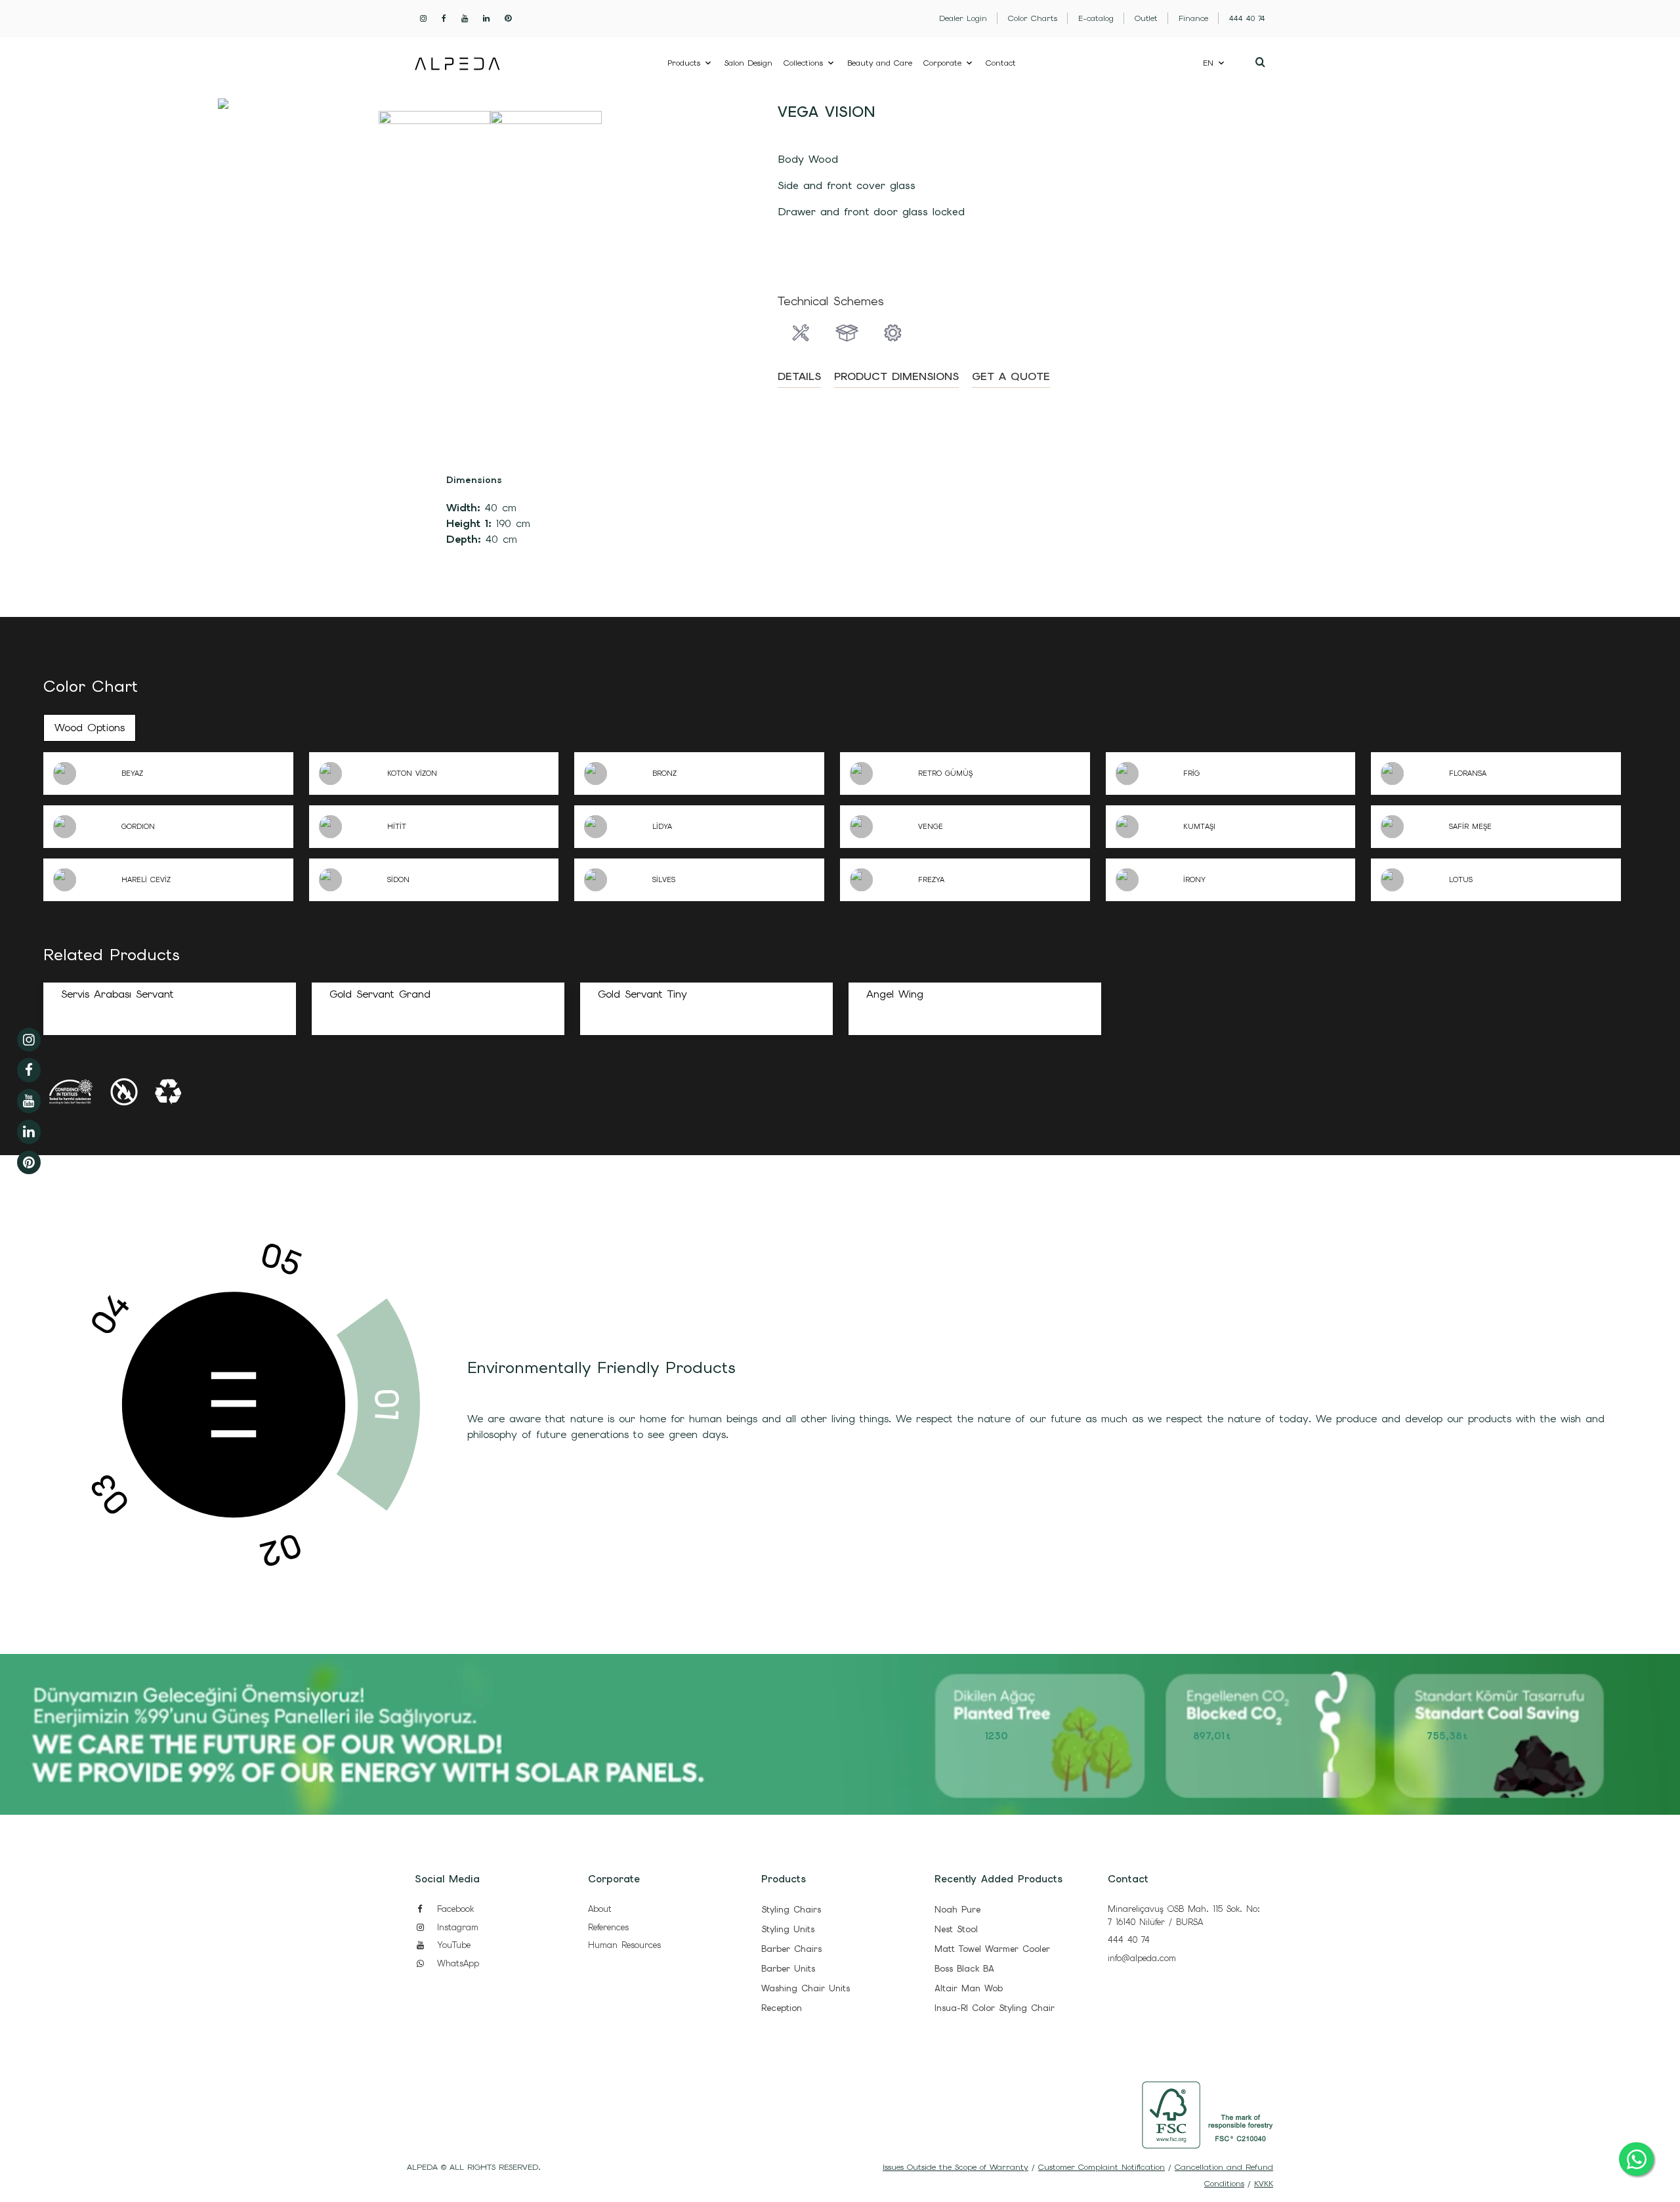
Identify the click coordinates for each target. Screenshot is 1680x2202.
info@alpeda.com (1142, 1958)
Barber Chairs (791, 1949)
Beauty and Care (880, 63)
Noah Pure (957, 1910)
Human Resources (624, 1945)
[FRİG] (1144, 773)
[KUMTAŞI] (1144, 827)
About (600, 1909)
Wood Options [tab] (90, 728)
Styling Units (788, 1929)
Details (799, 376)
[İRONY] (1144, 880)
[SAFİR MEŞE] (1410, 827)
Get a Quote (1011, 376)
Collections (803, 63)
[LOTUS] (1410, 880)
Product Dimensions (896, 376)
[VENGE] (879, 827)
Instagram (456, 1927)
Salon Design (748, 63)
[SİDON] (348, 880)
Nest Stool (956, 1929)
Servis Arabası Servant (117, 994)
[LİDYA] (613, 827)
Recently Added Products (998, 1879)
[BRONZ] (613, 773)
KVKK (1264, 2184)
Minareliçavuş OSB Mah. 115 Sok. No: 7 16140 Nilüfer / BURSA (1184, 1916)
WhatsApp (456, 1963)
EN (1208, 63)
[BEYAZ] (82, 773)
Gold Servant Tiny (642, 994)
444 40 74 (1129, 1940)
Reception (782, 2008)
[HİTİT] (348, 827)
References (608, 1927)
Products (684, 63)
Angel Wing (895, 994)
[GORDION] (82, 827)
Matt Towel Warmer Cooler (992, 1949)
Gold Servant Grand (380, 994)
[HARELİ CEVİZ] (82, 880)
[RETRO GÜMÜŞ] (879, 773)
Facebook (453, 1909)
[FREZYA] (879, 880)
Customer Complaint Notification (1102, 2167)
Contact (1001, 63)
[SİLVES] (613, 880)
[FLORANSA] (1410, 773)
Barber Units (788, 1969)
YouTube (452, 1945)
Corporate (942, 63)
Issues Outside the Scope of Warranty (955, 2167)
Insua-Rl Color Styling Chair (995, 2008)
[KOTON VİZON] (348, 773)
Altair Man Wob (969, 1988)
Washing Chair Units (806, 1988)
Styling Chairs (791, 1910)
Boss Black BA (964, 1969)
